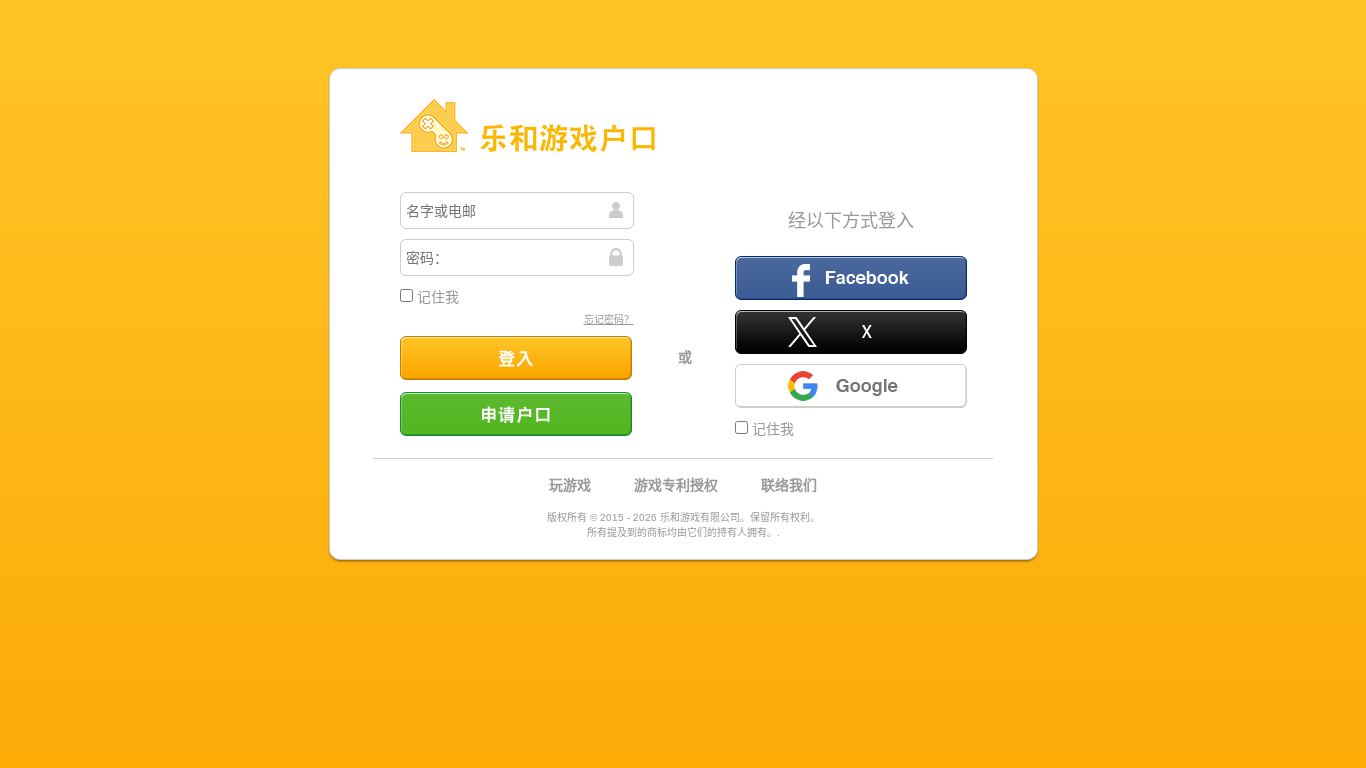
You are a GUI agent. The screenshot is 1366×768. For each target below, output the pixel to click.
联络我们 (789, 485)
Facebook (851, 278)
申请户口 (516, 414)
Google (851, 386)
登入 (516, 358)
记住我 (436, 297)
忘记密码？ (609, 319)
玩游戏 (570, 485)
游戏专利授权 (676, 485)
